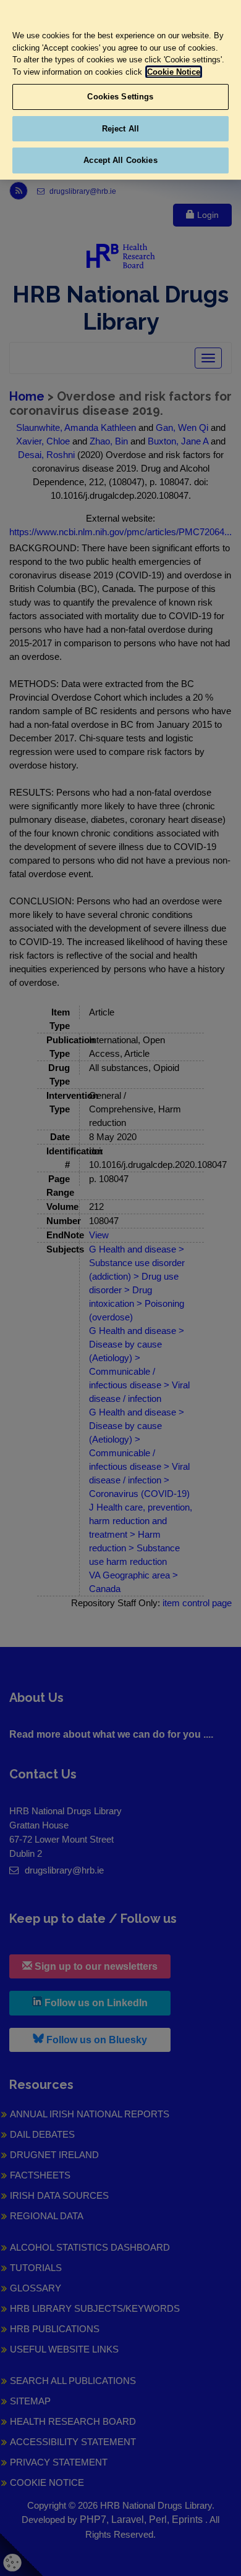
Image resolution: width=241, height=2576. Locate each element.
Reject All (120, 129)
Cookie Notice (174, 72)
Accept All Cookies (120, 160)
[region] (120, 90)
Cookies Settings (120, 97)
